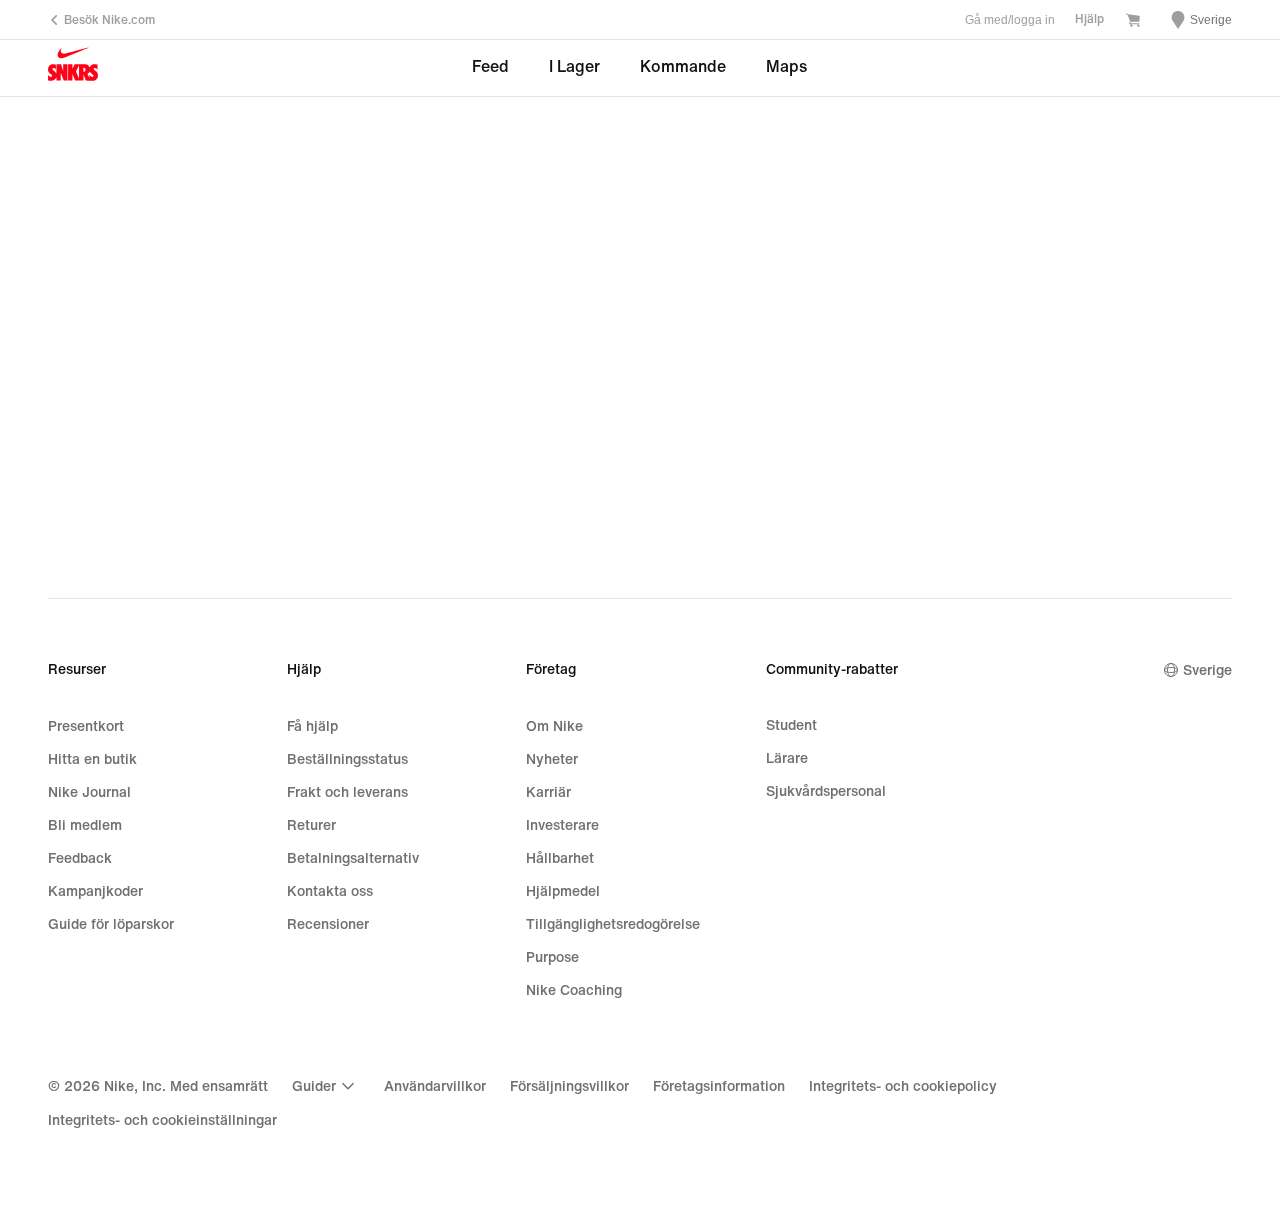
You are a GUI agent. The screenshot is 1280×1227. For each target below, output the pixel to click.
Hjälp (1089, 19)
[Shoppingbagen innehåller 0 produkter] (1133, 22)
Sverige (1207, 670)
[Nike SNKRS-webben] (73, 69)
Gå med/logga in (1010, 20)
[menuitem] (326, 1086)
